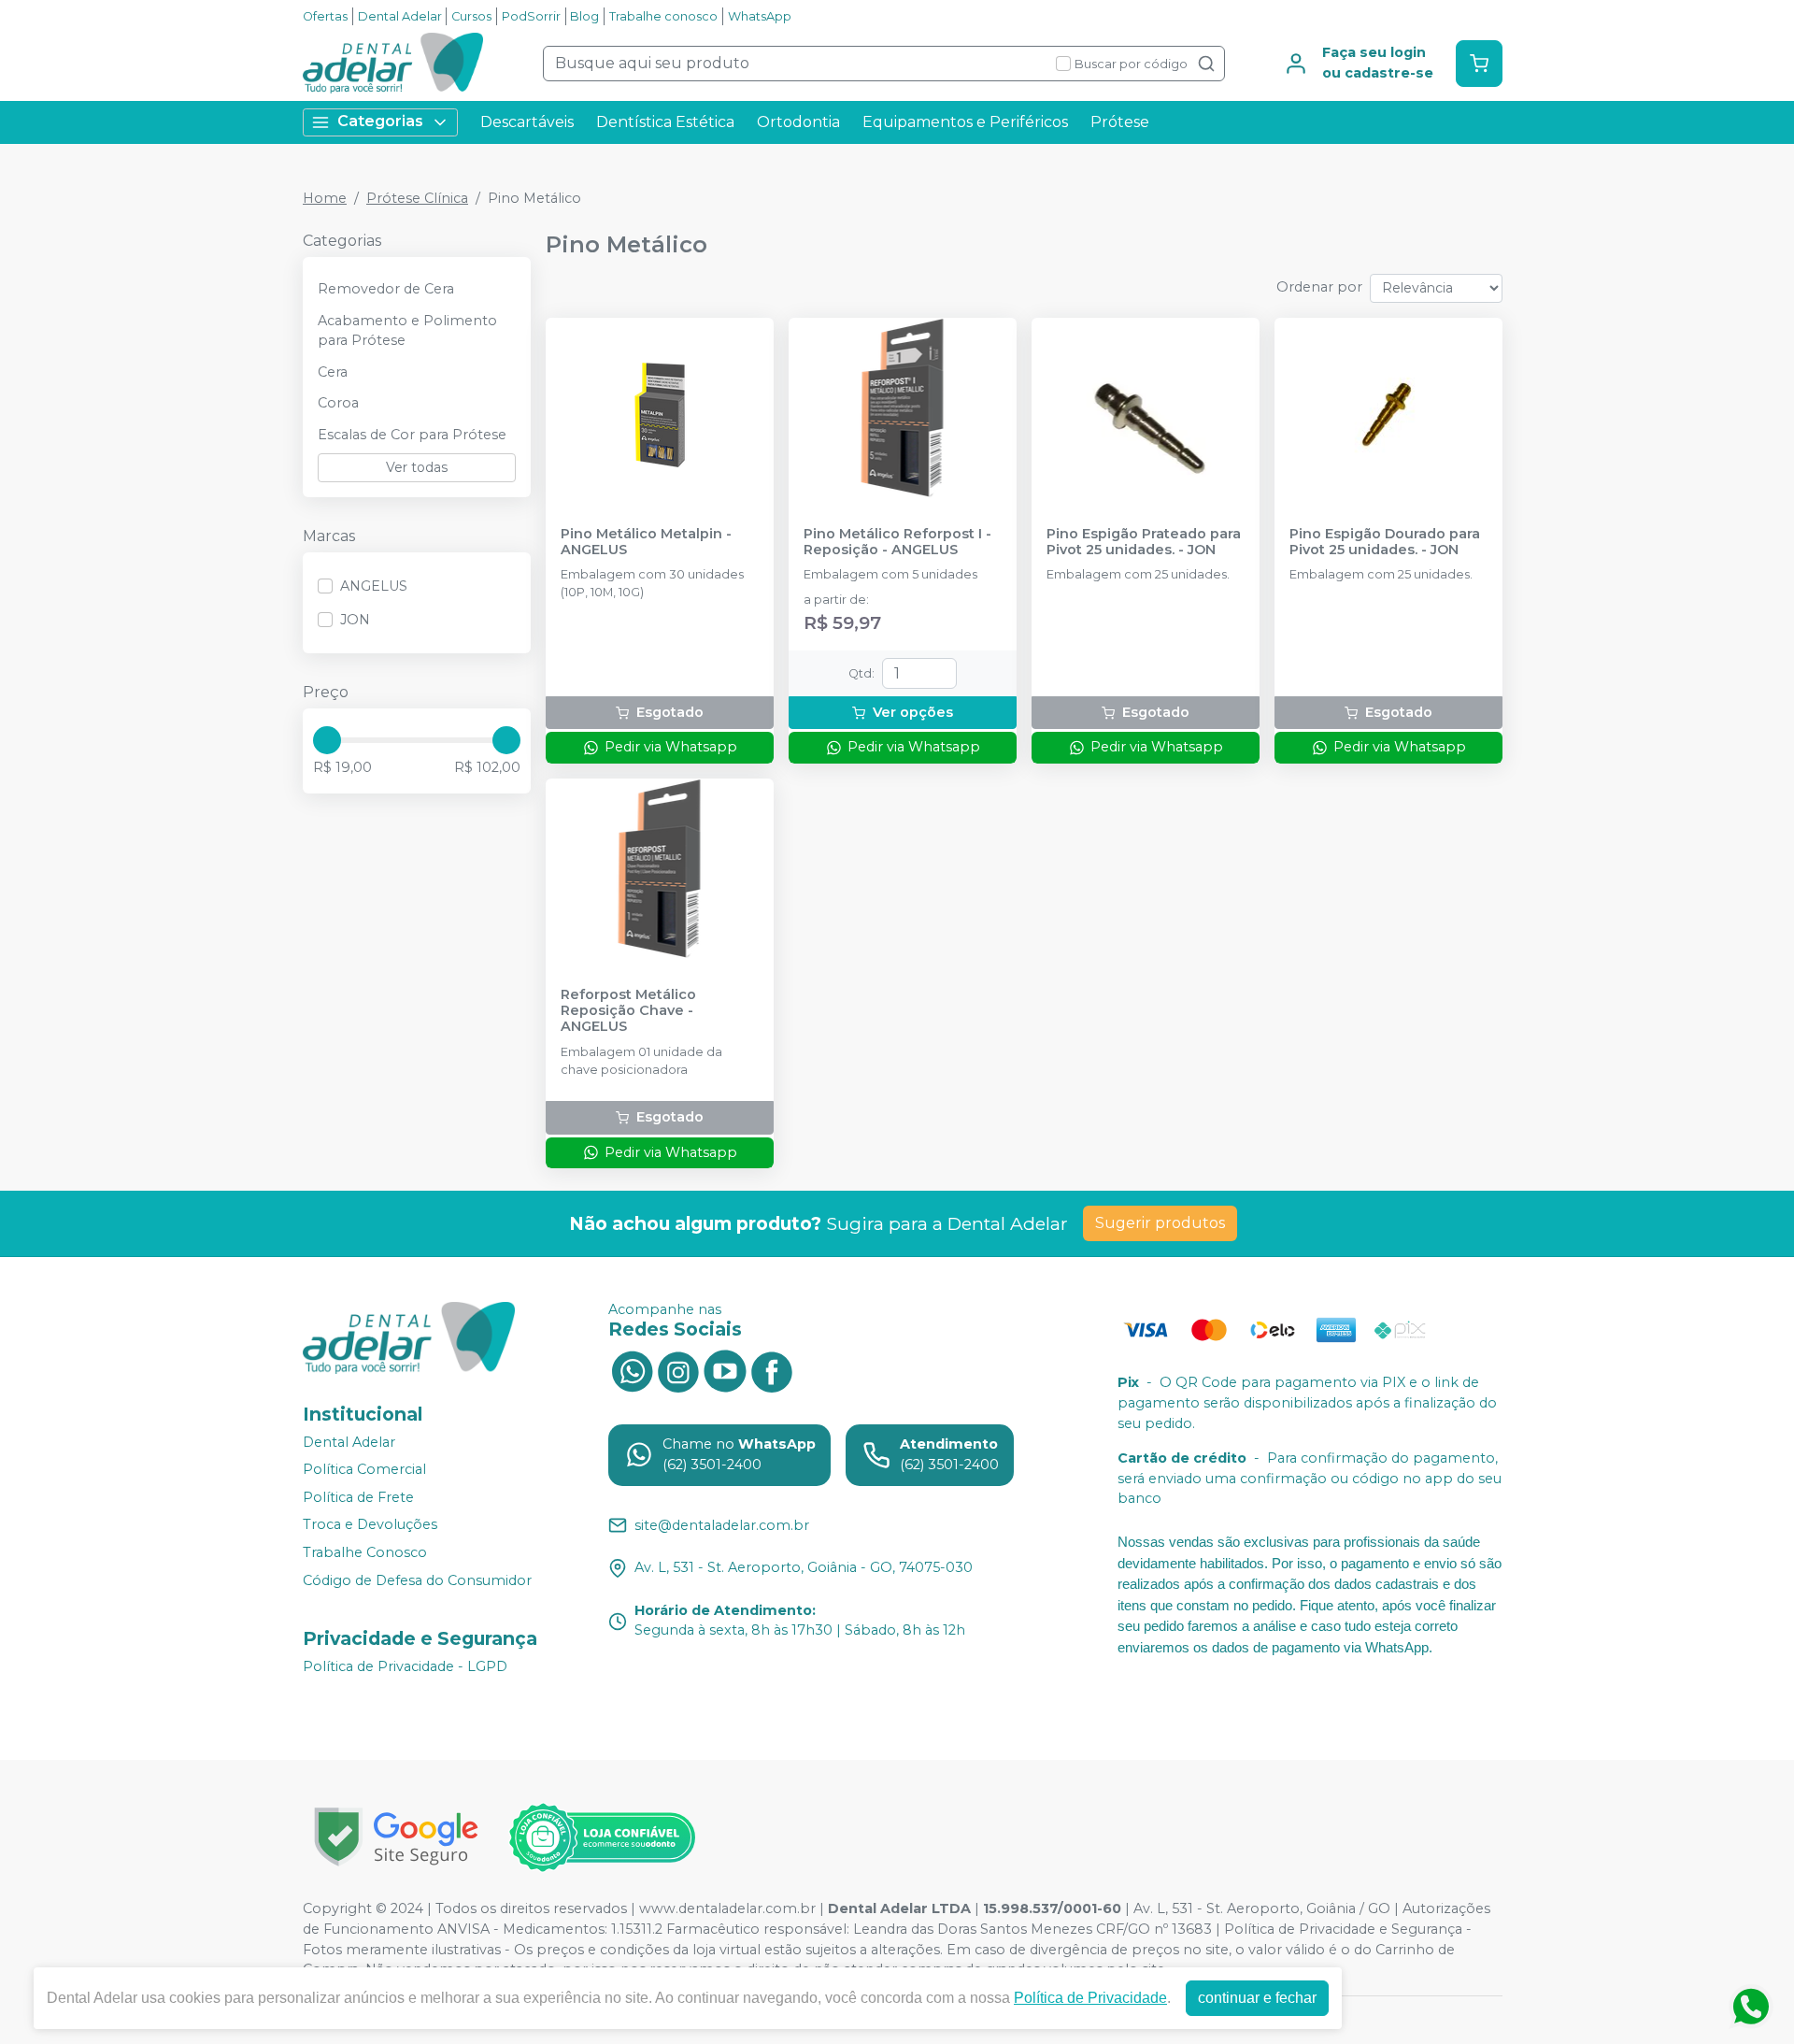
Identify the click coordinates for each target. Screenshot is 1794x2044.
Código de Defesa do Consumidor (417, 1580)
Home (325, 198)
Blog (584, 16)
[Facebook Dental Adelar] (772, 1369)
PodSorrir (531, 16)
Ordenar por (1319, 287)
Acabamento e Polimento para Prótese (407, 331)
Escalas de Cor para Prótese (412, 435)
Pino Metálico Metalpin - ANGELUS (646, 542)
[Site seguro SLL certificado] (396, 1837)
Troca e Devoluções (370, 1525)
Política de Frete (358, 1497)
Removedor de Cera (386, 289)
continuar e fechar (1257, 1998)
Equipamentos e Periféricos (965, 122)
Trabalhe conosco (663, 16)
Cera (333, 372)
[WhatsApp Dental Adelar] (632, 1369)
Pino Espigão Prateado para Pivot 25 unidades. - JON (1144, 542)
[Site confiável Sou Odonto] (602, 1837)
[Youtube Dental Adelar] (725, 1369)
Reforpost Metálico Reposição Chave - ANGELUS (628, 1011)
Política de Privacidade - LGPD (405, 1666)
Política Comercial (364, 1469)
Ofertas (325, 16)
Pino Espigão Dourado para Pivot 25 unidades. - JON (1385, 542)
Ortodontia (798, 122)
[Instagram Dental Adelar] (678, 1369)
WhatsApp (760, 16)
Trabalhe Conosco (365, 1552)
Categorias (380, 121)
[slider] (327, 740)
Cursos (471, 16)
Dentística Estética (665, 122)
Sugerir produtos (1160, 1223)
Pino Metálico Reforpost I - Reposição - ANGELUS (897, 542)
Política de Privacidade (1090, 1998)
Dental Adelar (400, 16)
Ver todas (417, 467)
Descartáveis (527, 122)
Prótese (1120, 122)
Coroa (338, 403)
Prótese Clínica (417, 198)
